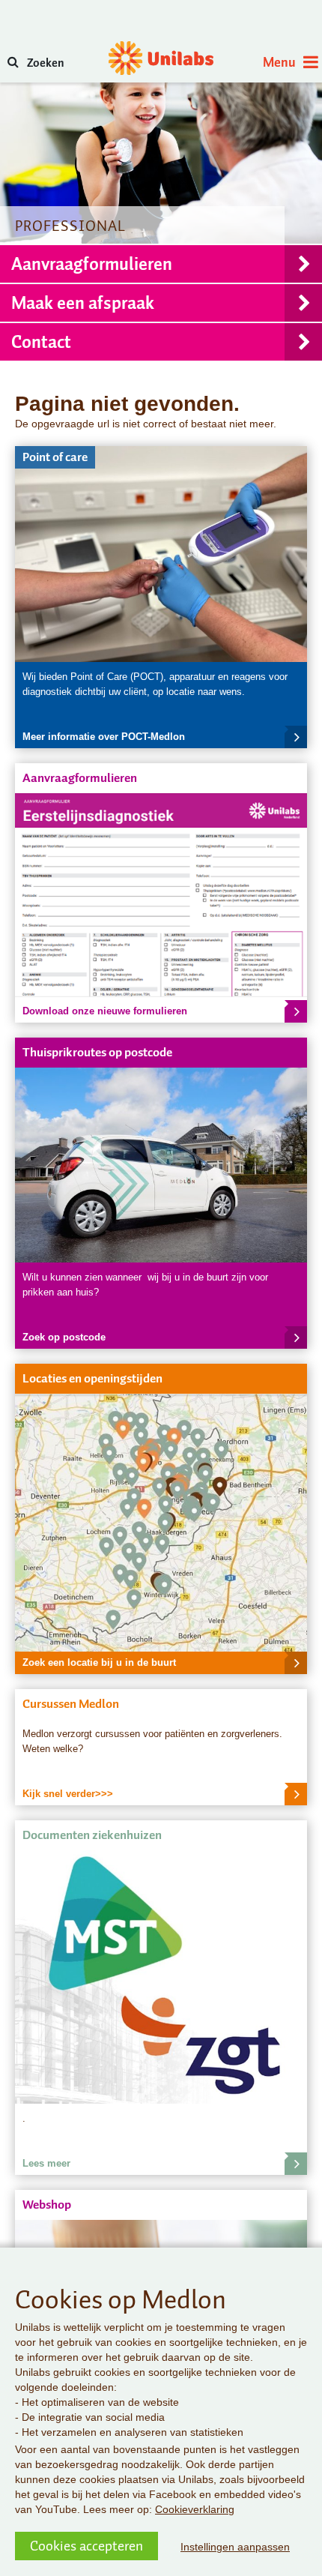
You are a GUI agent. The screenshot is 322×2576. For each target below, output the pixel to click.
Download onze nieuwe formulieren (105, 1011)
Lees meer (46, 2163)
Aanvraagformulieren (92, 264)
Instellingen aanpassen (235, 2547)
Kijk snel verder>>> (68, 1794)
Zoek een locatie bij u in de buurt (99, 1662)
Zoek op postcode (64, 1337)
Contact (41, 342)
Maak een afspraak (83, 303)
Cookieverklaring (195, 2509)
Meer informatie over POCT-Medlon (104, 737)
